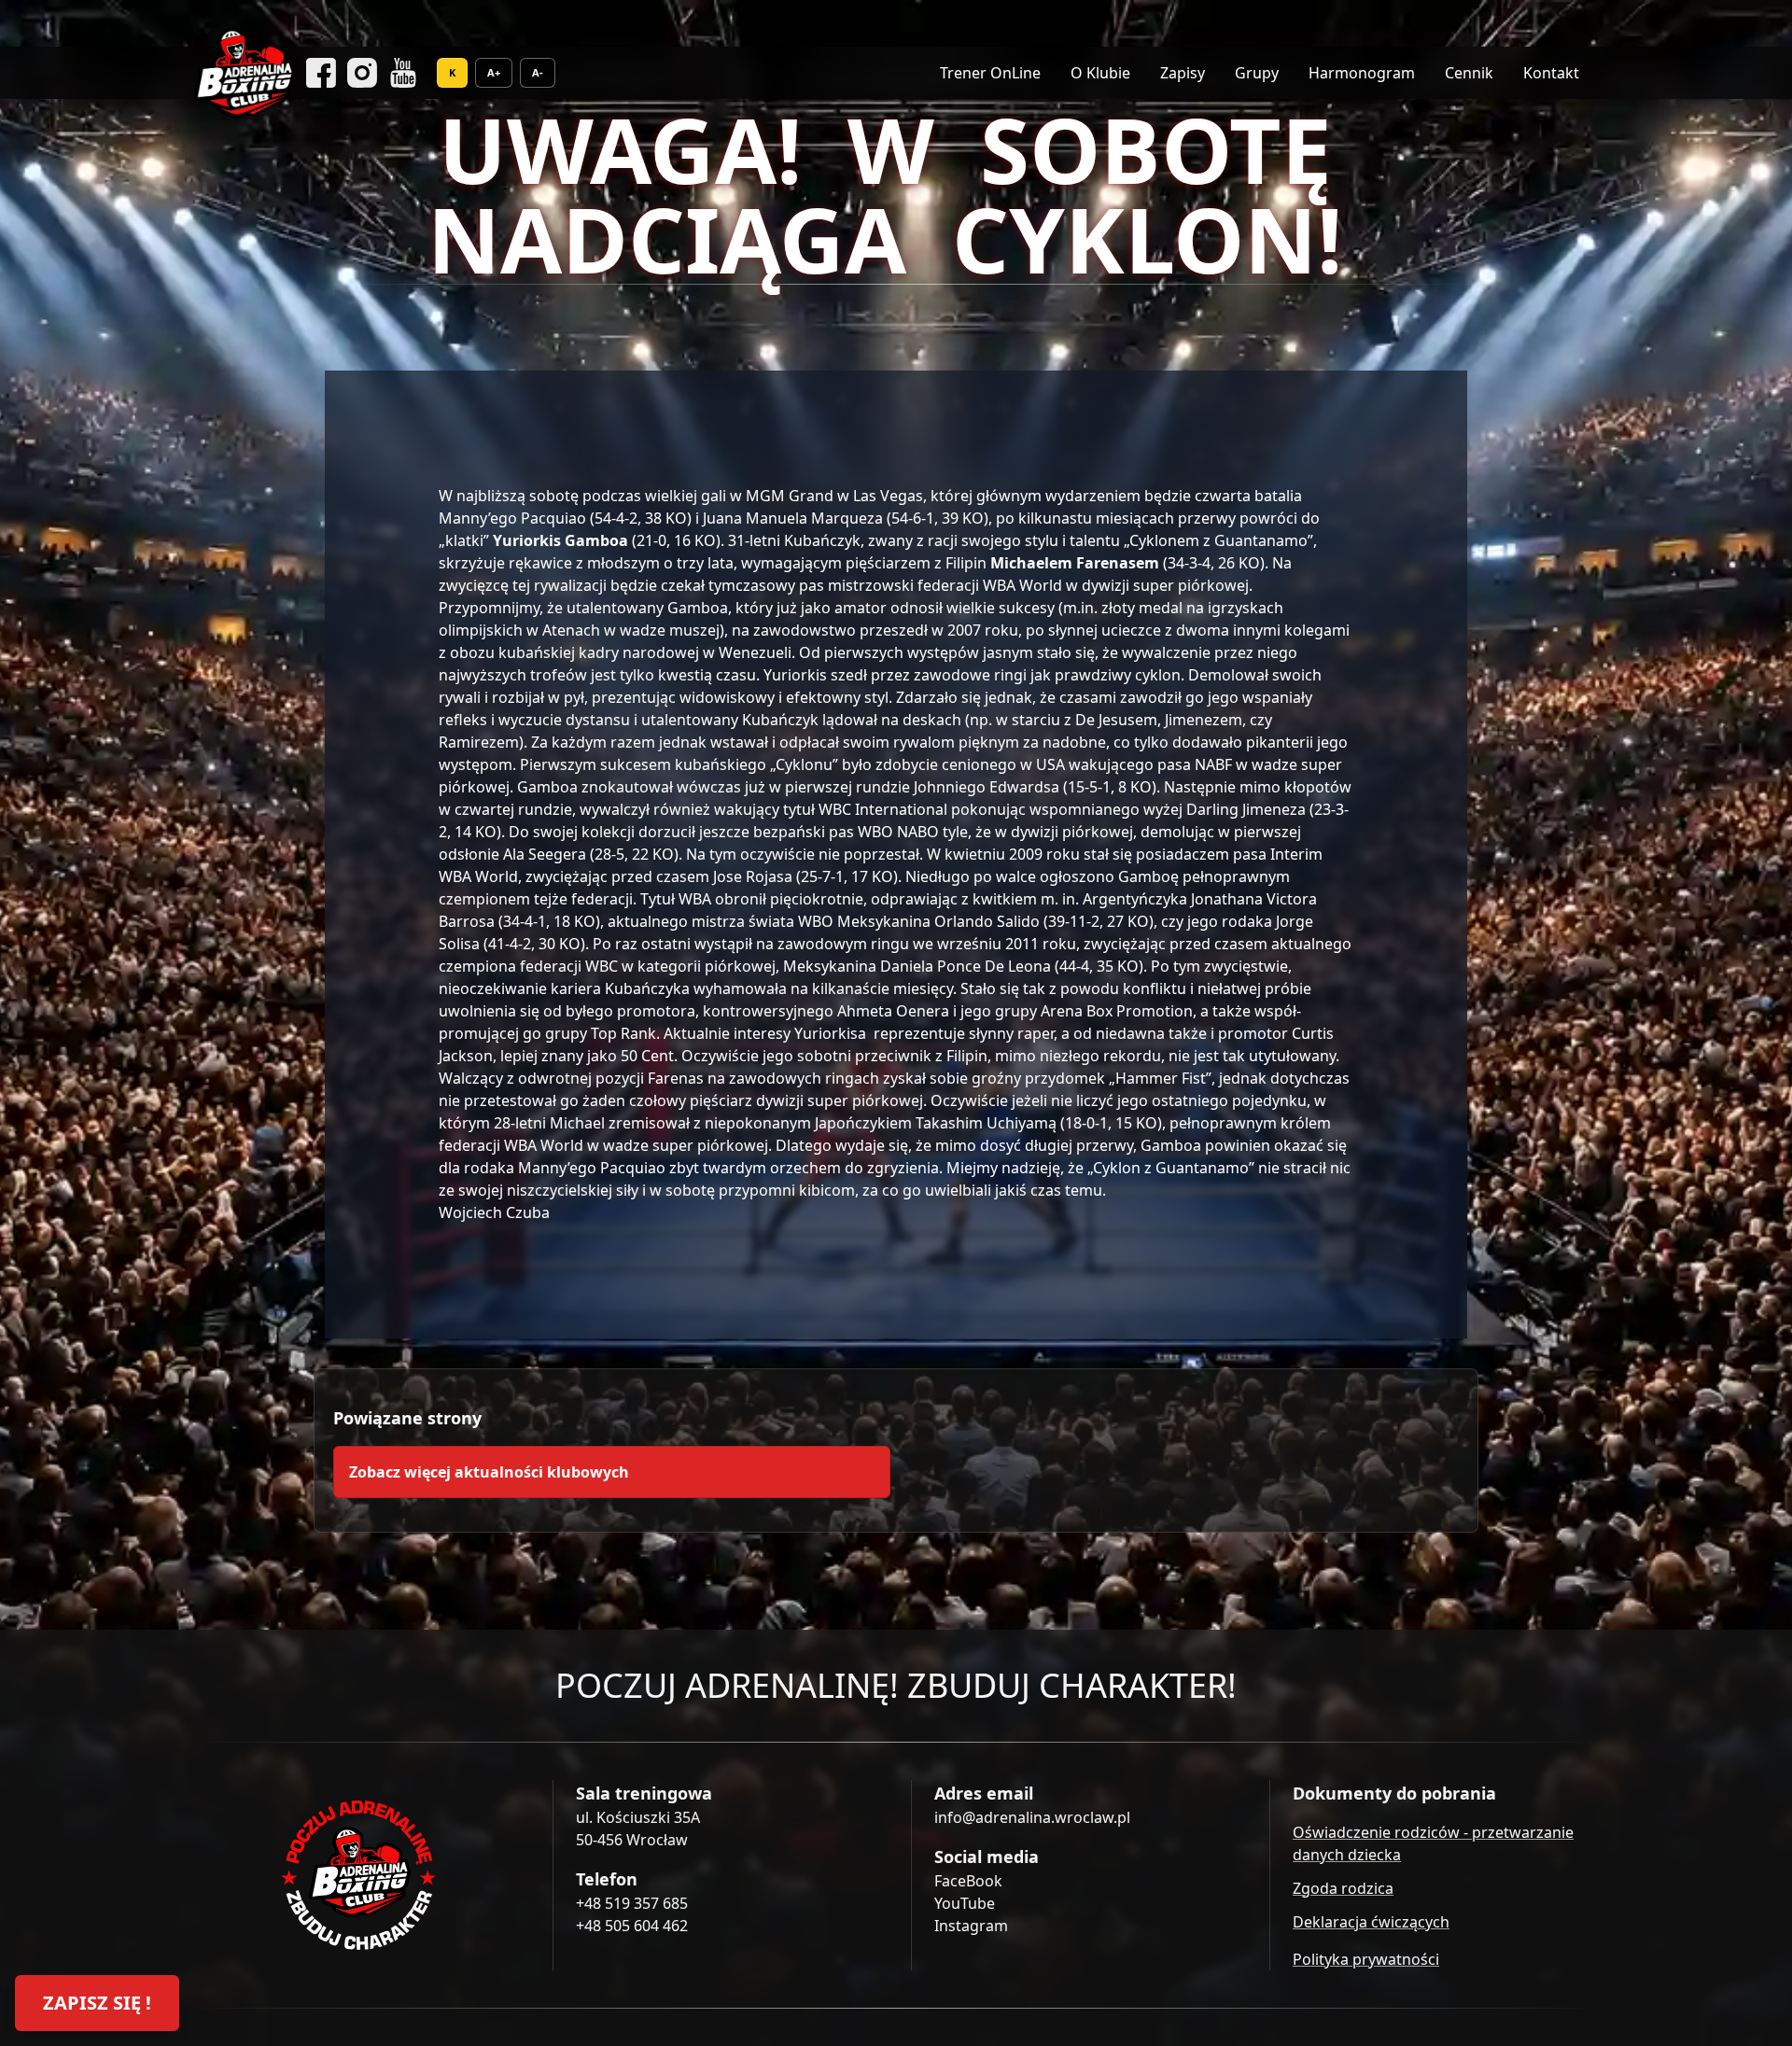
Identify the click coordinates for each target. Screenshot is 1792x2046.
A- (538, 72)
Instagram (971, 1926)
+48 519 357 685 (632, 1903)
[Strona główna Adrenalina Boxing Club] (358, 1875)
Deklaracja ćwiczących (1371, 1922)
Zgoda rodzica (1343, 1888)
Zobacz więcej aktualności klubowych (489, 1472)
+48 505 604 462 (632, 1926)
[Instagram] (362, 73)
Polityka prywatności (1366, 1959)
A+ (494, 72)
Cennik (1469, 73)
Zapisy (1183, 73)
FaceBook (968, 1881)
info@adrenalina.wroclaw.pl (1032, 1817)
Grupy (1257, 73)
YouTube (965, 1903)
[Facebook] (321, 73)
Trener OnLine (990, 73)
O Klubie (1100, 73)
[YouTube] (403, 73)
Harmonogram (1362, 73)
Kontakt (1551, 73)
